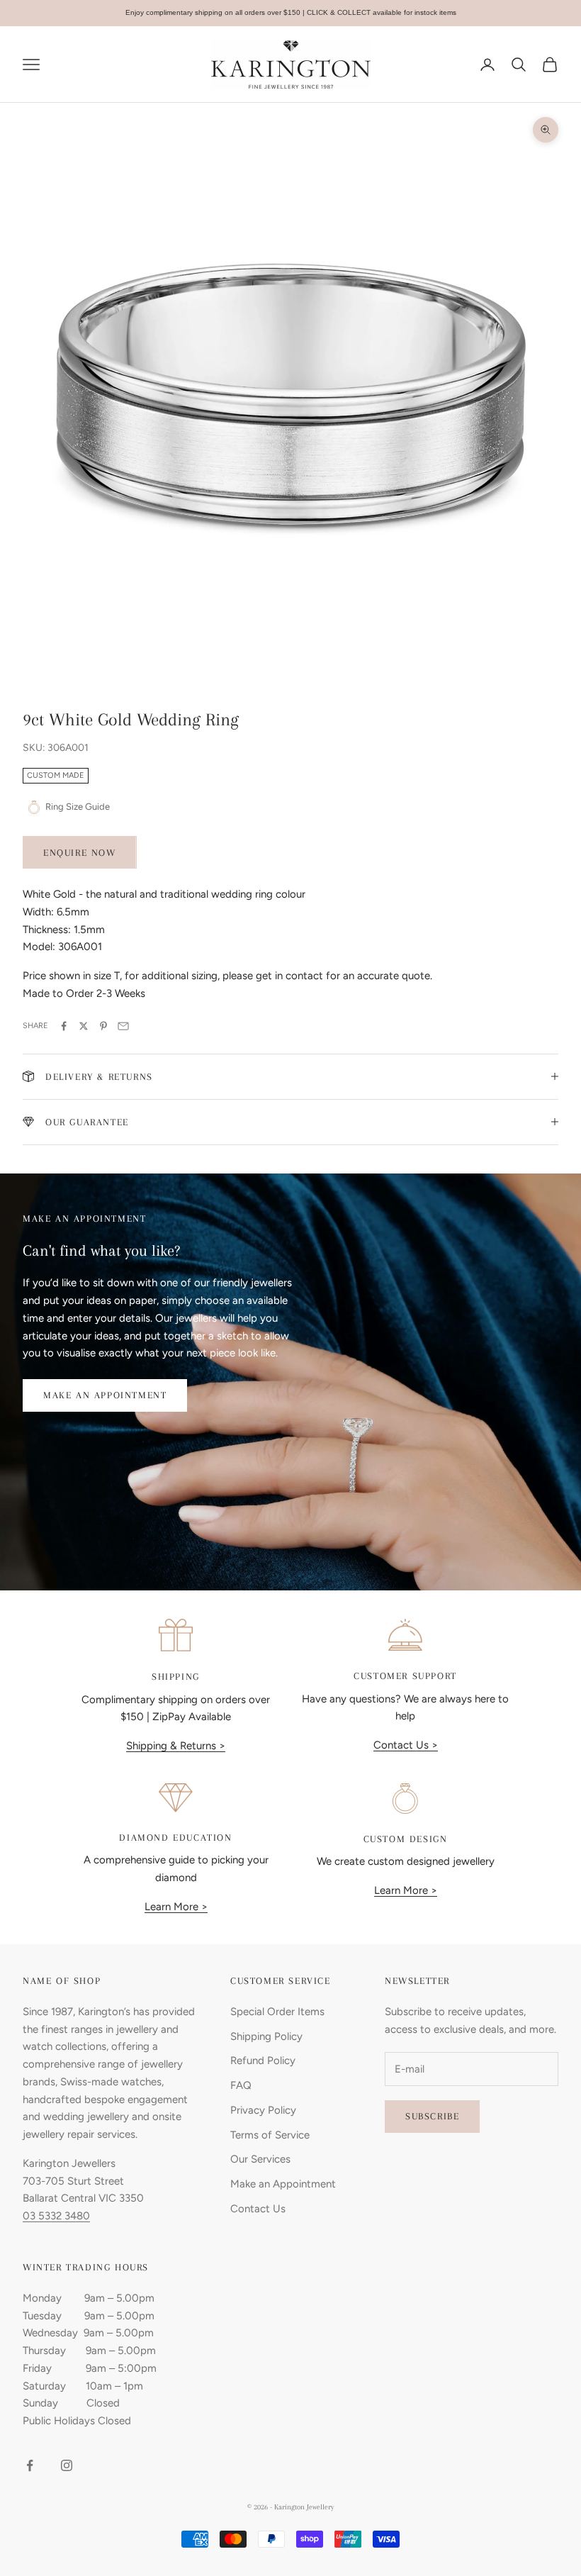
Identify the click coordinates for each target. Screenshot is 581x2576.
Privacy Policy (263, 2110)
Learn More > (176, 1907)
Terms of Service (270, 2135)
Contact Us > (406, 1745)
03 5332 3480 (56, 2216)
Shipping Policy (266, 2036)
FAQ (241, 2085)
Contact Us (258, 2209)
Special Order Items (277, 2012)
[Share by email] (123, 1026)
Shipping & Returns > (176, 1746)
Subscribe (432, 2116)
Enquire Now (80, 853)
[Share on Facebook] (64, 1026)
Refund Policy (263, 2061)
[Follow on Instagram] (67, 2465)
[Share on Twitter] (84, 1026)
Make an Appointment (105, 1395)
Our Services (260, 2159)
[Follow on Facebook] (30, 2465)
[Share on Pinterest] (103, 1026)
